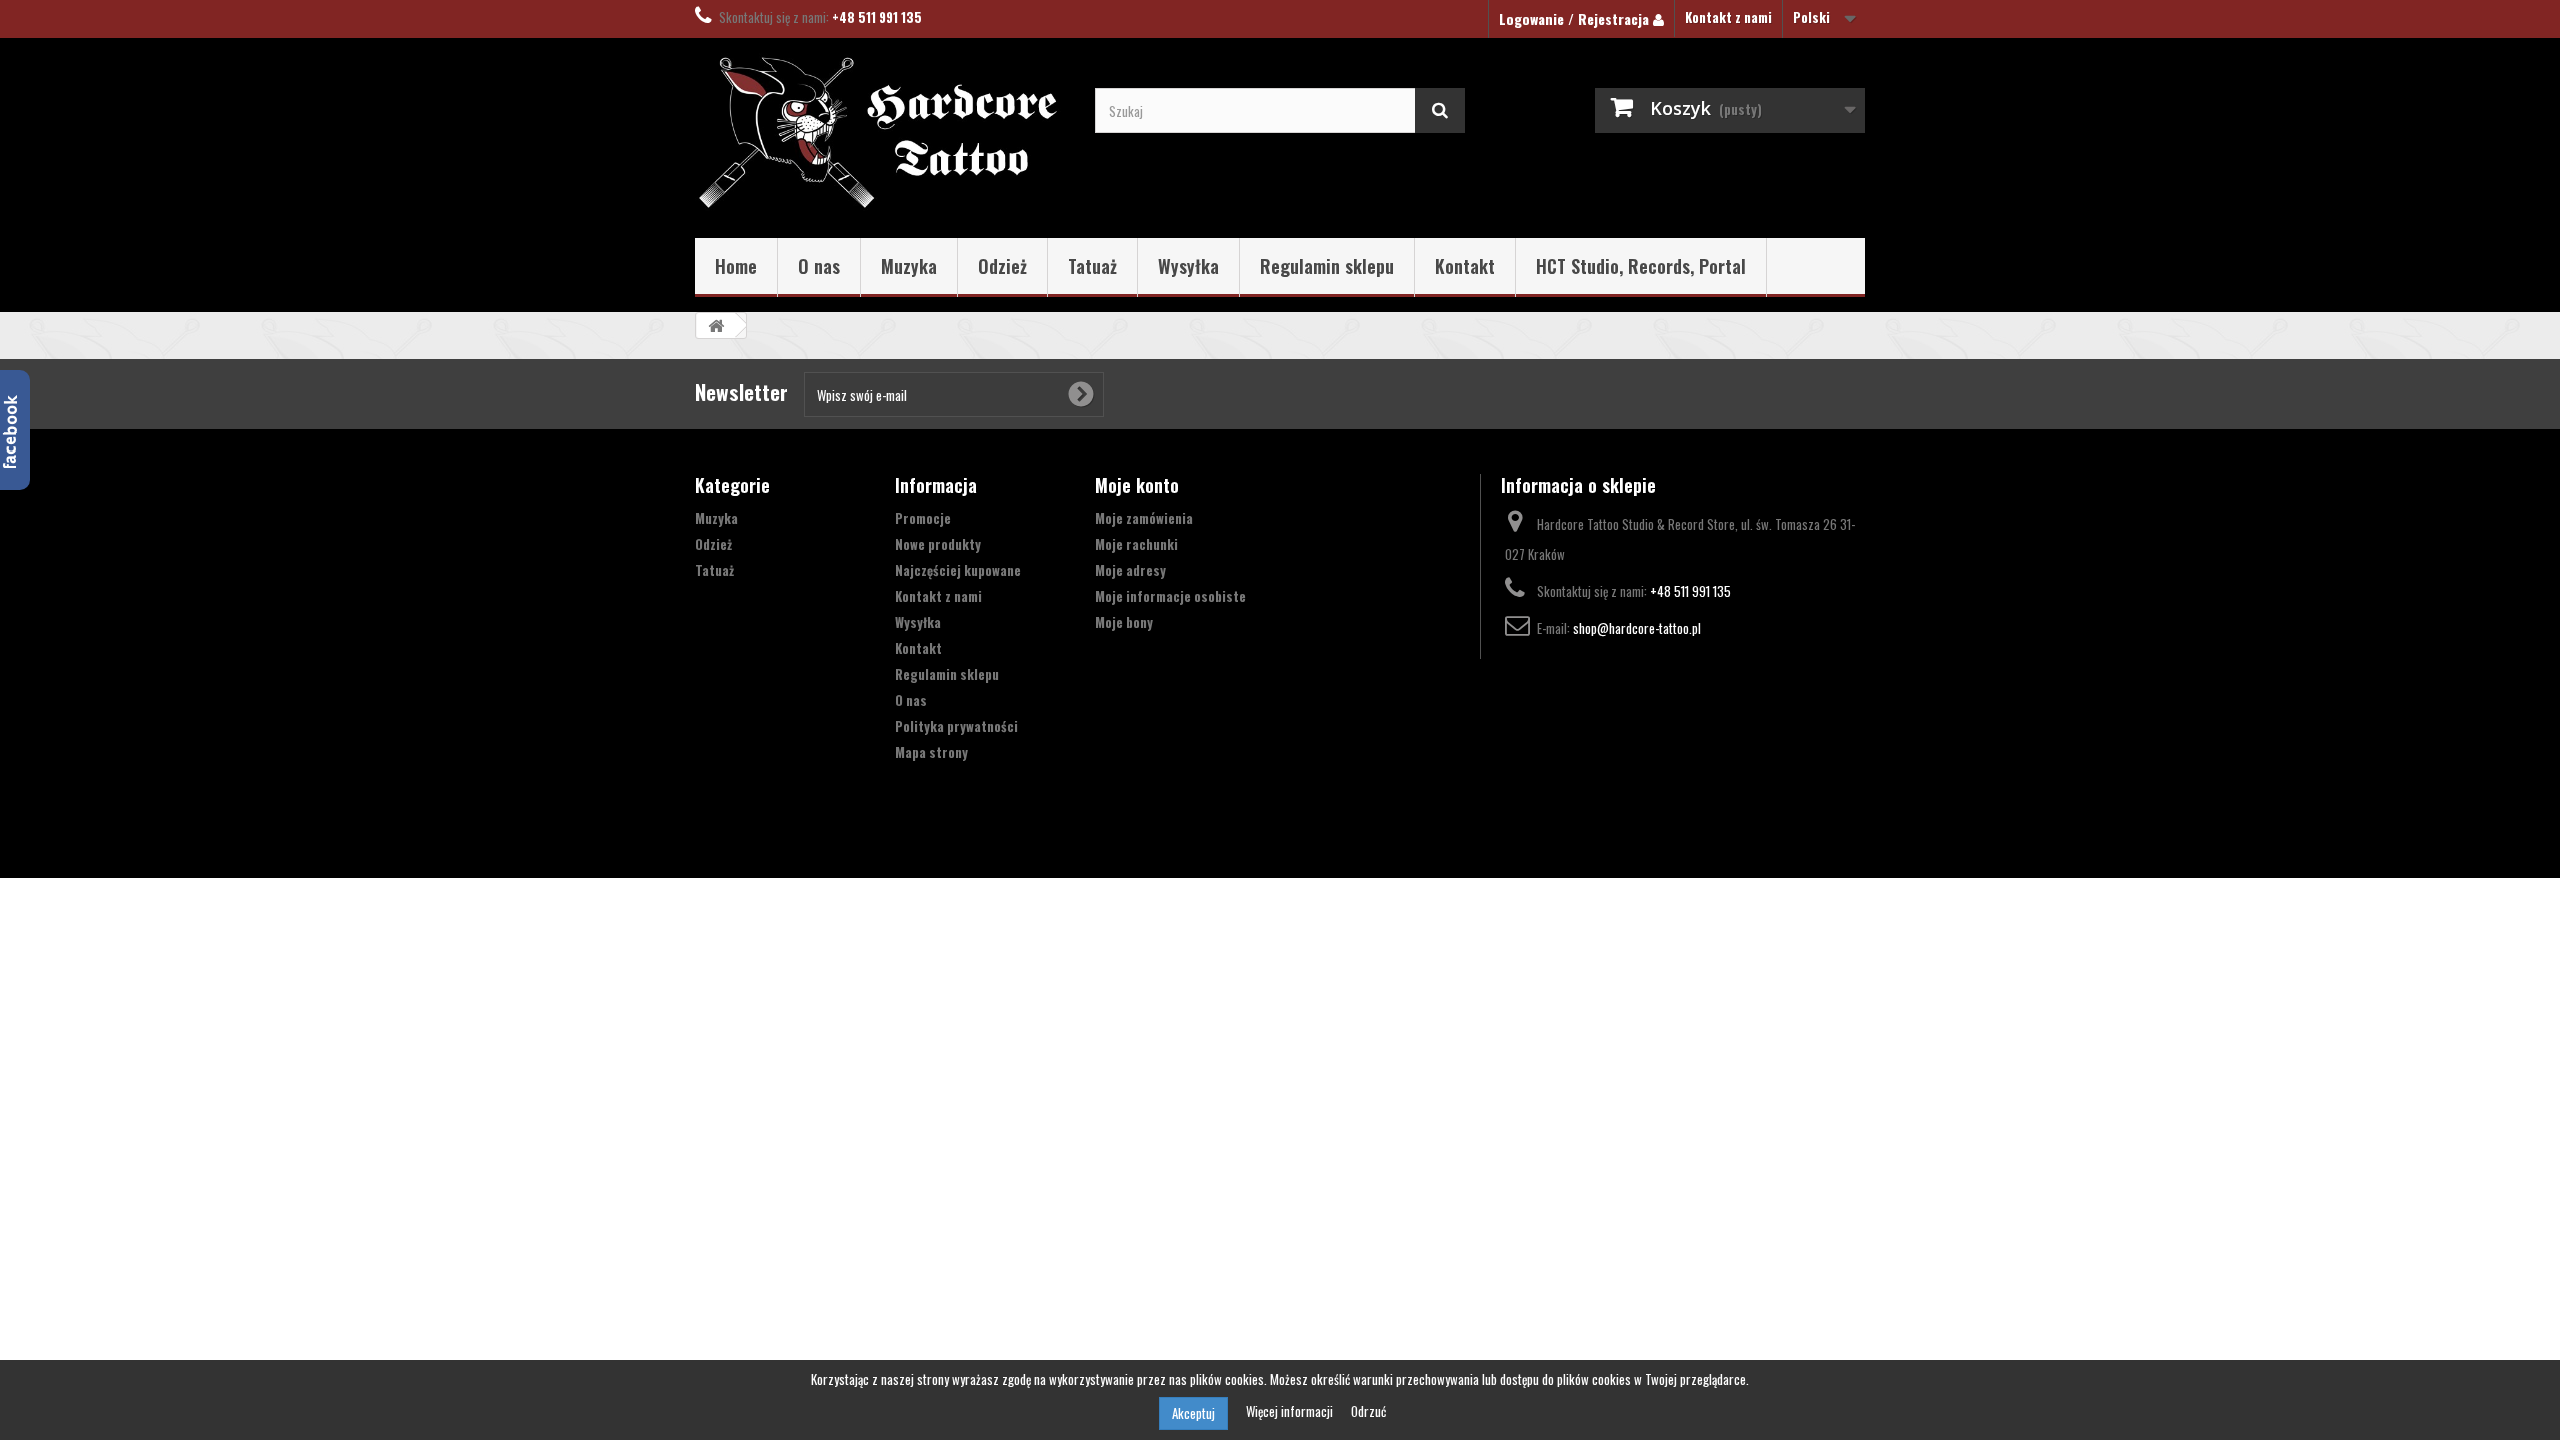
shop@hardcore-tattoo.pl (1637, 628)
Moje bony (1124, 622)
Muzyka (909, 266)
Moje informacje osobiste (1170, 596)
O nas (819, 266)
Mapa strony (931, 752)
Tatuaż (1092, 266)
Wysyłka (1188, 266)
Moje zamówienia (1144, 518)
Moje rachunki (1136, 544)
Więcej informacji (1291, 1411)
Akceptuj (1193, 1413)
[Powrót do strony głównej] (716, 325)
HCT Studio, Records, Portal (1641, 266)
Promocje (923, 518)
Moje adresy (1130, 570)
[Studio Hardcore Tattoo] (880, 133)
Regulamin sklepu (1327, 266)
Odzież (1002, 266)
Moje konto (1137, 485)
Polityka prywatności (956, 726)
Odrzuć (1368, 1411)
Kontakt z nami (1728, 17)
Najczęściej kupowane (958, 570)
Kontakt (1465, 266)
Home (736, 266)
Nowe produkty (938, 544)
